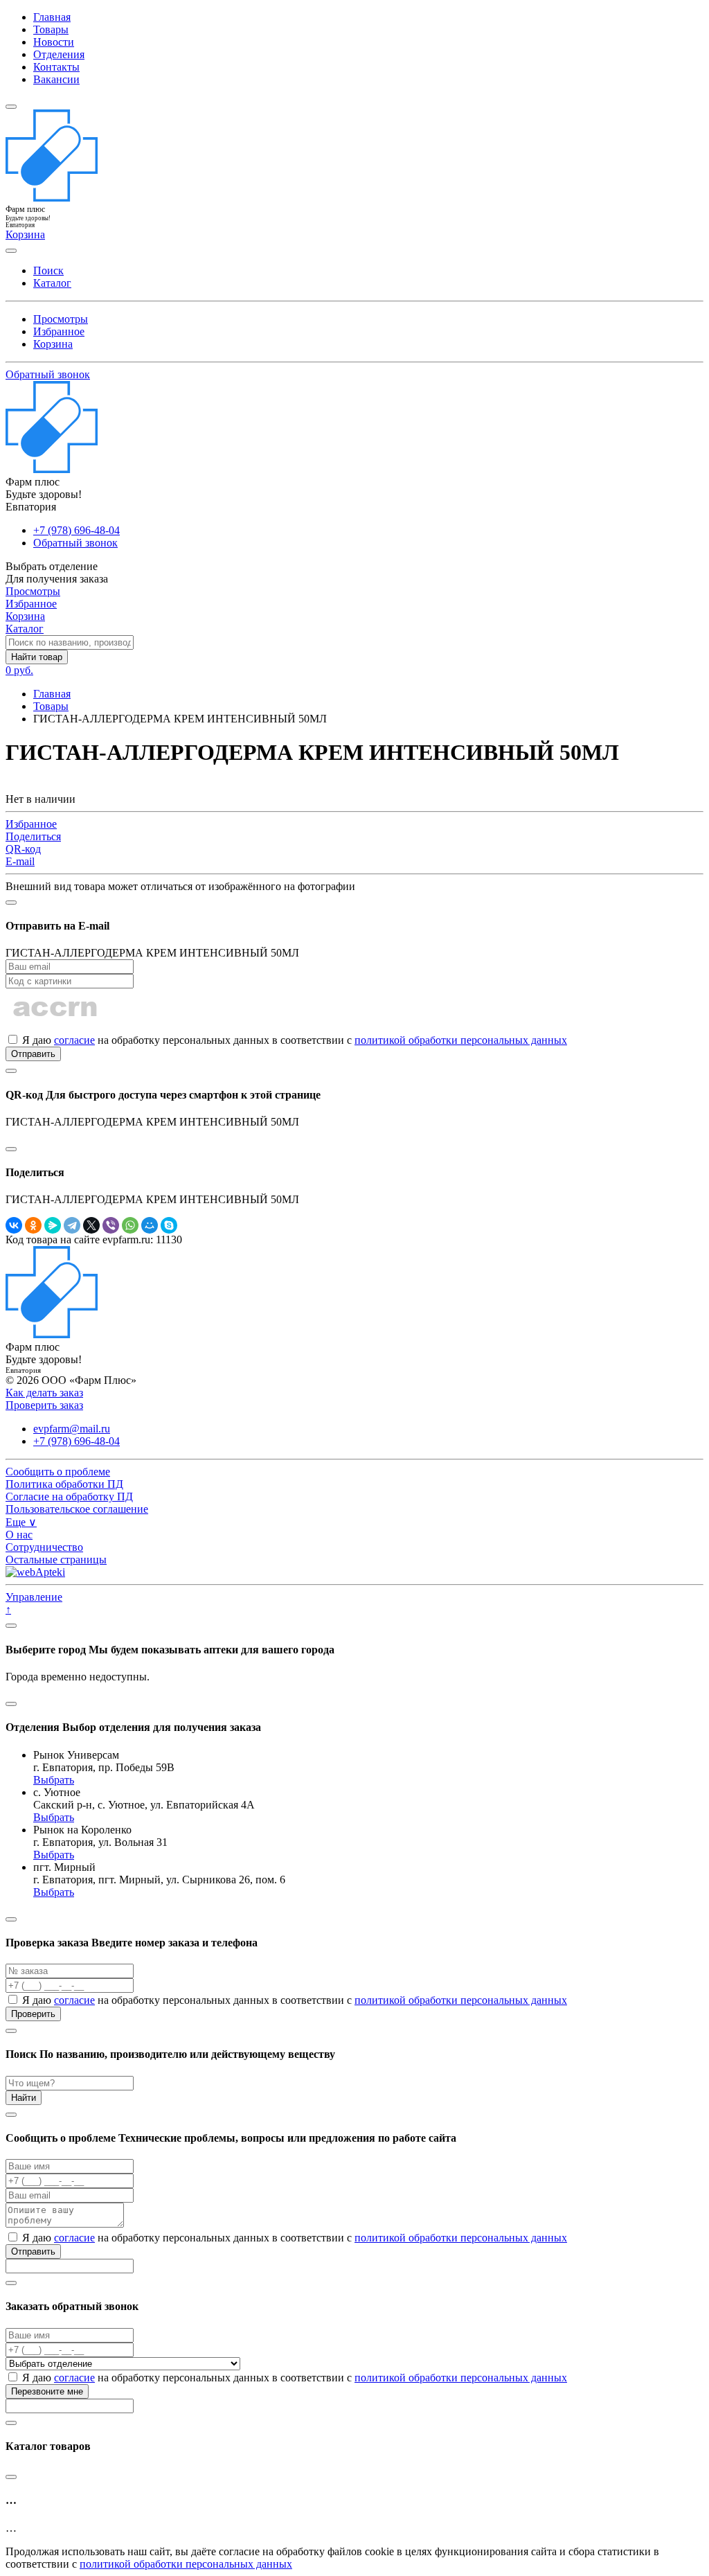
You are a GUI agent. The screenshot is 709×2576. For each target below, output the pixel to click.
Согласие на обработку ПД (69, 1496)
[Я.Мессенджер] (53, 1225)
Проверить (33, 2014)
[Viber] (111, 1225)
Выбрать (54, 1780)
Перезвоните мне (47, 2391)
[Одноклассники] (33, 1225)
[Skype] (169, 1225)
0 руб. (19, 670)
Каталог (52, 283)
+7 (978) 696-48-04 (77, 530)
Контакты (56, 67)
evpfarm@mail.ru (72, 1429)
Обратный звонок (48, 374)
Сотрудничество (44, 1547)
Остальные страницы (56, 1560)
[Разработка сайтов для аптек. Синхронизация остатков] (35, 1572)
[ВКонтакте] (14, 1225)
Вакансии (56, 79)
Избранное (59, 331)
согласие (74, 1040)
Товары (51, 29)
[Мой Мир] (150, 1225)
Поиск (48, 270)
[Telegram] (72, 1225)
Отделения (59, 54)
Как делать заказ (44, 1393)
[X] (91, 1225)
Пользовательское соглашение (77, 1509)
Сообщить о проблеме (58, 1472)
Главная (52, 17)
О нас (19, 1535)
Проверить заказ (44, 1405)
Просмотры (61, 319)
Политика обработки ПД (64, 1484)
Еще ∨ (21, 1522)
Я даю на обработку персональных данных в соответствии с (293, 1040)
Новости (54, 42)
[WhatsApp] (130, 1225)
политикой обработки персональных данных (461, 1040)
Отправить (33, 1054)
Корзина (53, 344)
